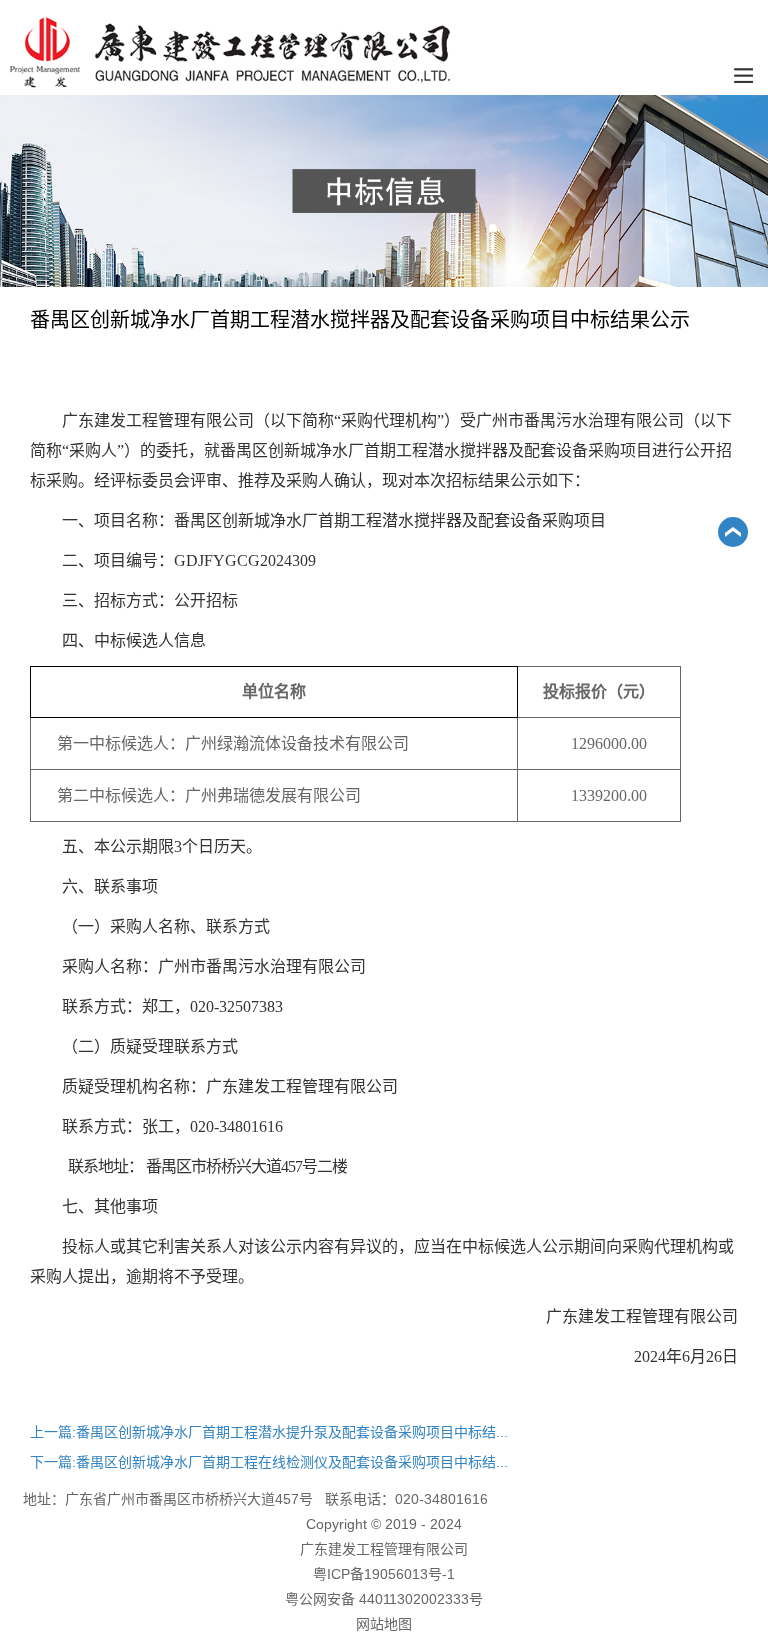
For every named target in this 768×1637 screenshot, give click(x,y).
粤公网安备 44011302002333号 (384, 1599)
